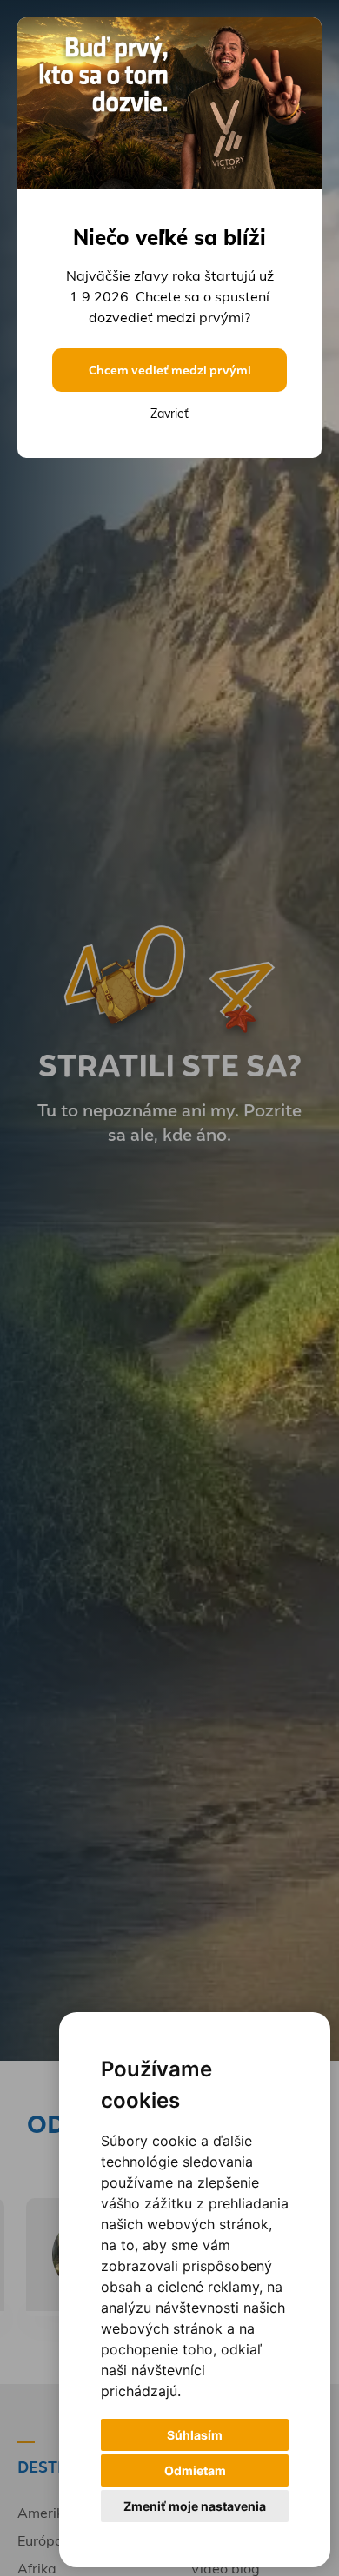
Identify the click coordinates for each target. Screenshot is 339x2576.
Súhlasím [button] (195, 2435)
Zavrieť (169, 414)
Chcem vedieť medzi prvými (170, 370)
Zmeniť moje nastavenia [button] (195, 2506)
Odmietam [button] (195, 2470)
